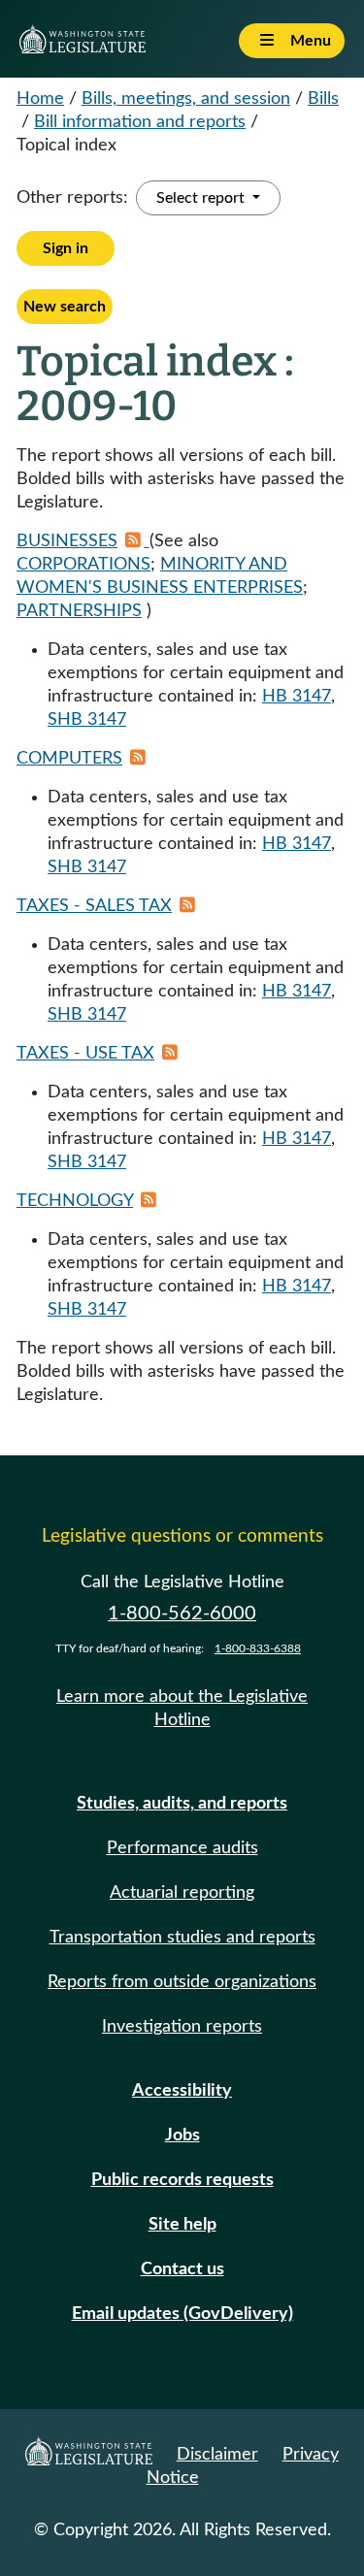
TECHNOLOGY (75, 1201)
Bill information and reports (140, 122)
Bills (323, 99)
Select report (202, 198)
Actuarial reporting (182, 1893)
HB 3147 (297, 697)
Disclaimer (217, 2455)
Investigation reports (182, 2027)
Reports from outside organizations (182, 1982)
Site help (182, 2225)
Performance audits (182, 1848)
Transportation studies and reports (182, 1938)
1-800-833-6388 (258, 1648)
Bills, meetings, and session (186, 99)
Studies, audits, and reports (182, 1804)
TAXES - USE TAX (85, 1054)
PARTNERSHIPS (79, 611)
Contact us (182, 2269)
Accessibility (182, 2091)
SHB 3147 (87, 720)
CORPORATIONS (83, 565)
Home (40, 99)
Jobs (182, 2136)
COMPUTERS (69, 759)
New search (65, 307)
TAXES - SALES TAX (94, 906)
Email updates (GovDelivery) (182, 2314)
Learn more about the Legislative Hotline (182, 1709)
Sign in (66, 248)
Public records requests (182, 2180)
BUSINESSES (67, 541)
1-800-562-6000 (182, 1614)
